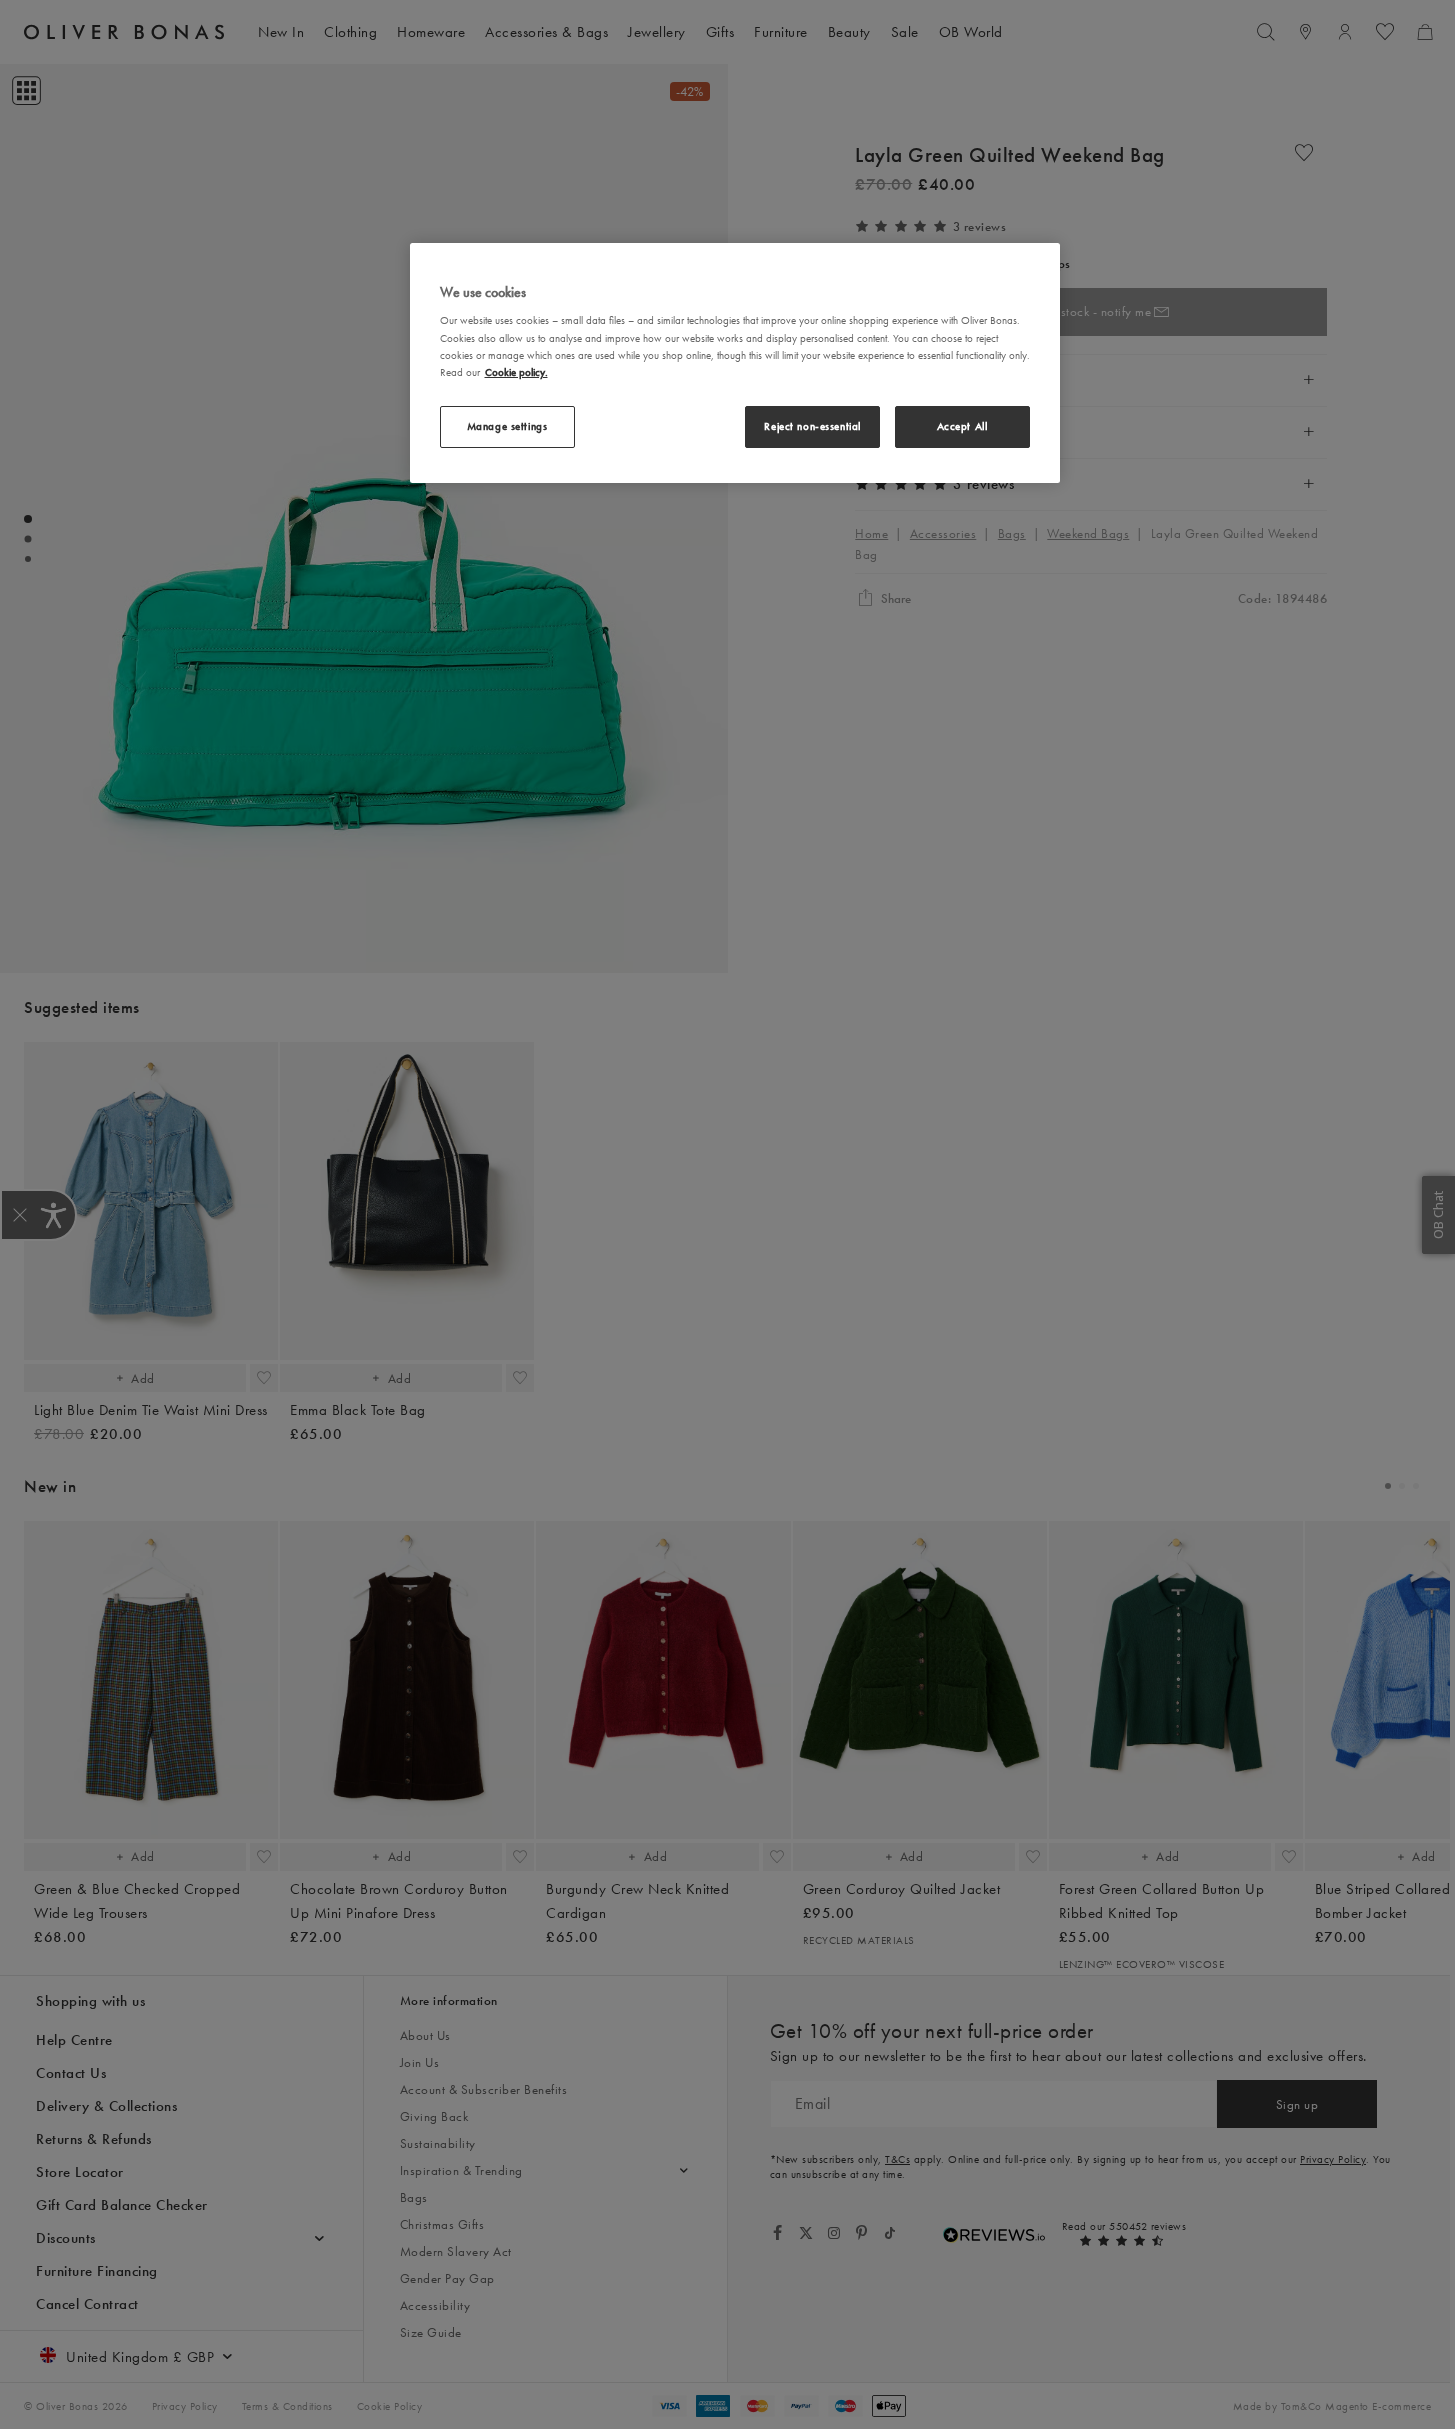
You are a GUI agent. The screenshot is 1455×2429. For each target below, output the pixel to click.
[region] (735, 363)
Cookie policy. (516, 372)
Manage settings (507, 426)
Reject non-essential (812, 426)
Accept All (962, 426)
